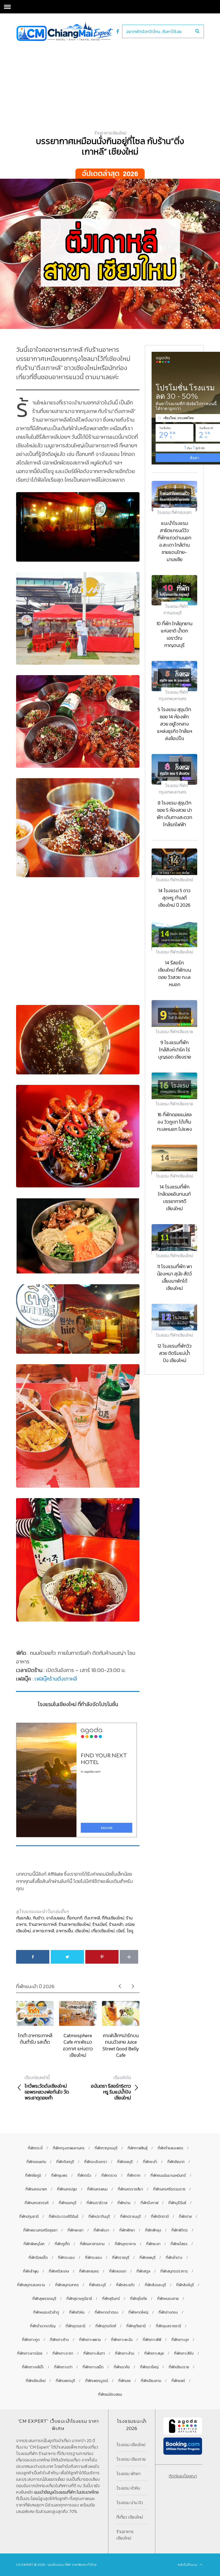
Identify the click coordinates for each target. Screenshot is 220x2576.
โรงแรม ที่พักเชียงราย (174, 1031)
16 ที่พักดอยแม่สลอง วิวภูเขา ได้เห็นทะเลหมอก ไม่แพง (174, 1122)
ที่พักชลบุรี (125, 2162)
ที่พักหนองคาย (168, 2299)
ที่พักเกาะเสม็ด (93, 2367)
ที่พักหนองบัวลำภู (46, 2312)
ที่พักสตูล (143, 2271)
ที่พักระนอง (66, 2258)
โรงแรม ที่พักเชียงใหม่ (175, 880)
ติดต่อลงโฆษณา (183, 2476)
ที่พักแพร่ (178, 2381)
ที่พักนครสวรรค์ (37, 2203)
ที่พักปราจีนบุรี (99, 2217)
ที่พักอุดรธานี (76, 2326)
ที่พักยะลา (153, 2244)
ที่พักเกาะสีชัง (184, 2353)
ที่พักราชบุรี (121, 2258)
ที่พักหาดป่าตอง (107, 2312)
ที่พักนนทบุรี (68, 2203)
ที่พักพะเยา (76, 2230)
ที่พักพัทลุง (153, 2230)
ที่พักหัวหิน (77, 2312)
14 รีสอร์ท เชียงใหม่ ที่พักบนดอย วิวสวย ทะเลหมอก (175, 974)
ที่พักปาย (185, 2217)
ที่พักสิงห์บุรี (185, 2285)
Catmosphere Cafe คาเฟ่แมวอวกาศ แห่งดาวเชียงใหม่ (78, 2045)
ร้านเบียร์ (100, 1924)
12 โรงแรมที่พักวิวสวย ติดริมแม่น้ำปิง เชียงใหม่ (175, 1353)
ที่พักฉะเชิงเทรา (96, 2162)
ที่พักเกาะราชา (63, 2353)
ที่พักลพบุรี (148, 2258)
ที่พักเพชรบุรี (65, 2381)
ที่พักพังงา (101, 2230)
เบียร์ (121, 1931)
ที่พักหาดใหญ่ (138, 2312)
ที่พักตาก (134, 2176)
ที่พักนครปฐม (67, 2189)
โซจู (130, 1931)
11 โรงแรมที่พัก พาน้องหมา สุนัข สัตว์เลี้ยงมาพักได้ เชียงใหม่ (174, 1277)
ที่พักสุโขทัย (139, 2299)
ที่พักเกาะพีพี (152, 2340)
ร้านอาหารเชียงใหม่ (110, 133)
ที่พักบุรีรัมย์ (177, 2203)
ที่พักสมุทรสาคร (67, 2285)
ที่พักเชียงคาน (151, 2381)
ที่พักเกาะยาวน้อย (30, 2353)
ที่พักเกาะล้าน (125, 2353)
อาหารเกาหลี (43, 1931)
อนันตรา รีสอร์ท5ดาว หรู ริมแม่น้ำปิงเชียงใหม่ (111, 2088)
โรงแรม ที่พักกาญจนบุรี (176, 609)
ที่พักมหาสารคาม (92, 2244)
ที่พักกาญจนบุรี (106, 2148)
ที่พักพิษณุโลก (34, 2244)
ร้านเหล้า (116, 1924)
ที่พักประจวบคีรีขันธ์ (64, 2217)
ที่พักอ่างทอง (168, 2312)
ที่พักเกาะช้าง (59, 2340)
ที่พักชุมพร (59, 2176)
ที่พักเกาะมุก (180, 2340)
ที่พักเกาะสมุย (154, 2353)
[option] (35, 2023)
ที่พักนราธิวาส (97, 2203)
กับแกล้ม (23, 1918)
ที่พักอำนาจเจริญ (43, 2326)
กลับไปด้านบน (188, 2565)
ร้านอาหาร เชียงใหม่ (125, 2535)
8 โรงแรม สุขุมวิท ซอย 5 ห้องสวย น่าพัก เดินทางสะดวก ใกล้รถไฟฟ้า (174, 814)
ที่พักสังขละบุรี (155, 2285)
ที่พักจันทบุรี (65, 2162)
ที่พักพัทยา (127, 2230)
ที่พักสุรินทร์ (111, 2299)
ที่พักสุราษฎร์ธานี (79, 2299)
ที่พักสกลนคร (89, 2271)
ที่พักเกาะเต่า (63, 2367)
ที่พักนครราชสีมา (130, 2189)
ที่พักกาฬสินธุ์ (138, 2148)
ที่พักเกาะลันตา (94, 2353)
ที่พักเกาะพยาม (90, 2340)
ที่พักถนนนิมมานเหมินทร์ (168, 2176)
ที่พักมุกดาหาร (125, 2244)
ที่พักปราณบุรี (131, 2217)
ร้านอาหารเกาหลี (43, 1924)
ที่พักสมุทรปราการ (174, 2271)
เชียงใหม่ (82, 1931)
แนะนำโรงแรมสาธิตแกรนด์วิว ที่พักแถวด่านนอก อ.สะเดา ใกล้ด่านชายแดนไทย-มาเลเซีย (174, 541)
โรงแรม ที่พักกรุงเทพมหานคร (173, 695)
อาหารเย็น (65, 1931)
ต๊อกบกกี (75, 1918)
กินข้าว (38, 1918)
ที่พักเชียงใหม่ (36, 2381)
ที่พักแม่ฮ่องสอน (110, 2394)
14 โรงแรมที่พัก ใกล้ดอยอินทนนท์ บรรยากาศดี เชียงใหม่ (174, 1198)
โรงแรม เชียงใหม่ (131, 2445)
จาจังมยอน (56, 1918)
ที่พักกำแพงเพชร (170, 2148)
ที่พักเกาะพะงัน (122, 2340)
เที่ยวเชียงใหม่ (103, 1931)
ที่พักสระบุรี (98, 2285)
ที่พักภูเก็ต (62, 2244)
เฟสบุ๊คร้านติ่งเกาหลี (56, 1679)
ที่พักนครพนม (97, 2189)
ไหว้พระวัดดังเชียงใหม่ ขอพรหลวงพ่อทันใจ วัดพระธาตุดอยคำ (47, 2088)
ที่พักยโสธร (179, 2244)
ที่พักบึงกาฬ (149, 2203)
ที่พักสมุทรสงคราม (31, 2285)
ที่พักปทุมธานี (29, 2217)
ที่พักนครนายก (36, 2189)
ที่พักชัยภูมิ (33, 2176)
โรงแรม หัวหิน (128, 2488)
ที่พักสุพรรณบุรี (44, 2299)
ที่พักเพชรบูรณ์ (97, 2381)
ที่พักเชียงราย (179, 2367)
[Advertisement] (110, 81)
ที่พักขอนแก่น (36, 2162)
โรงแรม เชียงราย (131, 2459)
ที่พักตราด (109, 2176)
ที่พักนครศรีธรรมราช (169, 2189)
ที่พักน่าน (124, 2203)
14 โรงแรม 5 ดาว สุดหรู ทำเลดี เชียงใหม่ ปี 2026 (174, 898)
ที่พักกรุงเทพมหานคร (69, 2148)
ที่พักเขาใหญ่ (149, 2367)
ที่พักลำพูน (31, 2271)
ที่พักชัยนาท (176, 2162)
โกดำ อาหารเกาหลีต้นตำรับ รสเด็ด (35, 2039)
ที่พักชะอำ (150, 2162)
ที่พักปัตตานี (160, 2217)
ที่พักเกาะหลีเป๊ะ (33, 2367)
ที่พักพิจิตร (180, 2230)
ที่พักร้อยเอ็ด (38, 2258)
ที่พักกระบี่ (35, 2148)
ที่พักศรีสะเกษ (59, 2271)
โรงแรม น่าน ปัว (130, 2502)
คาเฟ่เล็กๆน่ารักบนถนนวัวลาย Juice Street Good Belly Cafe (121, 2045)
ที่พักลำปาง (174, 2258)
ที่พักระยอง (93, 2258)
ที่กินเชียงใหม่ (113, 1918)
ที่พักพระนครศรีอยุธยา (40, 2230)
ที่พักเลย (124, 2381)
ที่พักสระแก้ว (125, 2285)
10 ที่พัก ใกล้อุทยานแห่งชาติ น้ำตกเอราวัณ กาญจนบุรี (174, 634)
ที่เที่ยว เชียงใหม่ (130, 2517)
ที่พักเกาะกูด (31, 2340)
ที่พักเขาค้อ (122, 2367)
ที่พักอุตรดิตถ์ (106, 2326)
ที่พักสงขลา (118, 2271)
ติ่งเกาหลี (92, 1918)
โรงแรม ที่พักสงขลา (174, 512)
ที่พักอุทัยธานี (136, 2326)
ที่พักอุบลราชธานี (168, 2326)
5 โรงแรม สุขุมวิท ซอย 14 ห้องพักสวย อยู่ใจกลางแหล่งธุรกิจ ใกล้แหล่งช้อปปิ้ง (175, 724)
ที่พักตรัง (84, 2176)
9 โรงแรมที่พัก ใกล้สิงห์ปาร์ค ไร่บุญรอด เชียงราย (175, 1050)
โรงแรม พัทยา (129, 2473)
